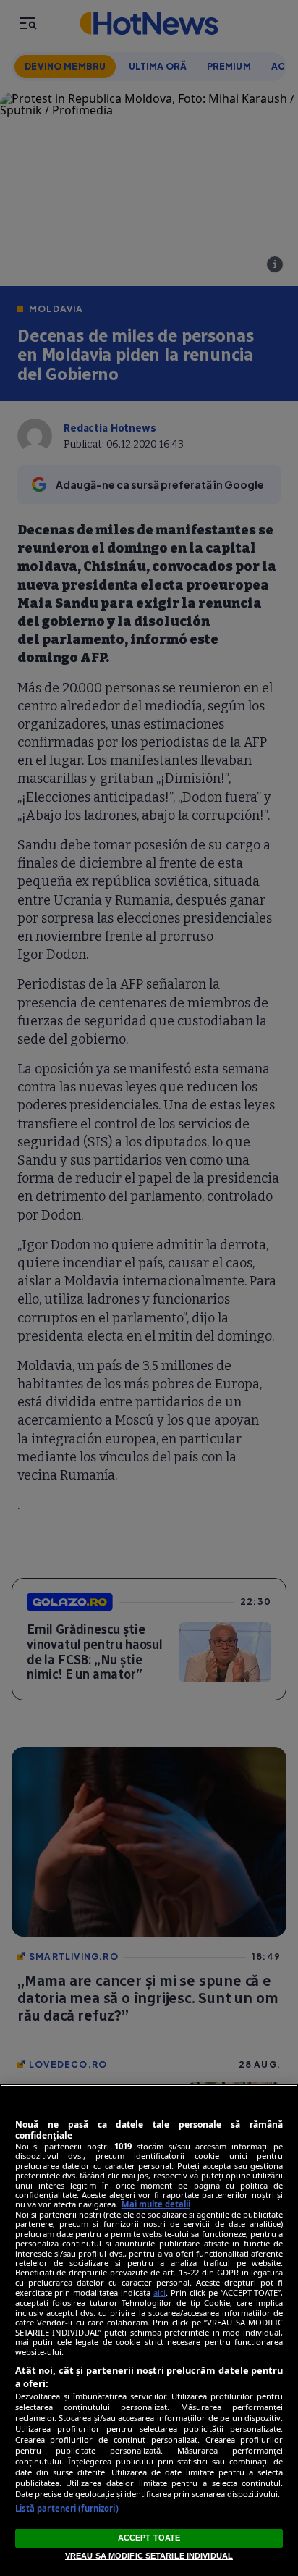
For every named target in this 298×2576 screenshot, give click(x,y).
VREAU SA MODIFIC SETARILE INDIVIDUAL (149, 2556)
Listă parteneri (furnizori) (67, 2508)
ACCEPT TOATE (149, 2538)
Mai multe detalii (156, 2204)
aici (159, 2292)
